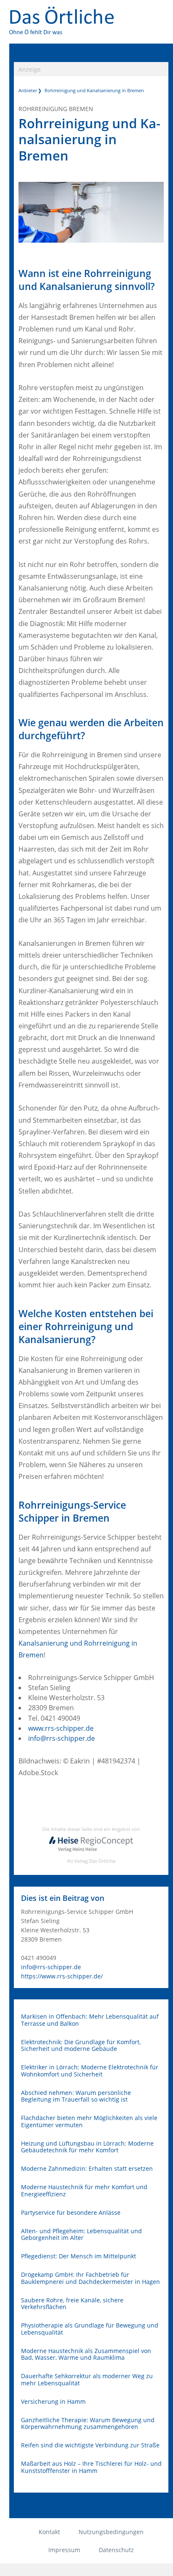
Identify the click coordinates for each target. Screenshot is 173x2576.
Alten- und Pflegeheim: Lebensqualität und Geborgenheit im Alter (81, 2235)
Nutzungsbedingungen (111, 2532)
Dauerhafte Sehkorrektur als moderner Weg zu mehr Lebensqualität (87, 2380)
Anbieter (28, 90)
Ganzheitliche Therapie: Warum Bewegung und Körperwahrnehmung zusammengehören (88, 2424)
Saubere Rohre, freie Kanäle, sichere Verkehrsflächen (72, 2304)
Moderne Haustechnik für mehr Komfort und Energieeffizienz (84, 2191)
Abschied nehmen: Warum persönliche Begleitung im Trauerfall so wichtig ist (76, 2096)
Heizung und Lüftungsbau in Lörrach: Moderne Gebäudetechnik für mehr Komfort (87, 2147)
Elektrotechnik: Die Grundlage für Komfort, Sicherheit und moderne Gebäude (81, 2046)
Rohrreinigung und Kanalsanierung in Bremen (94, 90)
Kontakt (49, 2532)
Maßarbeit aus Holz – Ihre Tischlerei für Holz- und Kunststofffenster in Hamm (91, 2467)
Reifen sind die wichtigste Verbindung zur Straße (90, 2445)
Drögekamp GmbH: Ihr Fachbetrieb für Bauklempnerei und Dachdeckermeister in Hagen (90, 2278)
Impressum (64, 2550)
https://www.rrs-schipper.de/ (62, 1976)
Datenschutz (116, 2550)
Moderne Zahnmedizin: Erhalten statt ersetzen (87, 2169)
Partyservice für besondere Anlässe (71, 2213)
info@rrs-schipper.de (62, 1738)
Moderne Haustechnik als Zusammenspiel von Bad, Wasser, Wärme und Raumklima (86, 2355)
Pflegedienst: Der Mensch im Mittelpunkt (79, 2256)
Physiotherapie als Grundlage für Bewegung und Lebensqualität (90, 2329)
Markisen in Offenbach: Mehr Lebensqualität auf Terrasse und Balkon (90, 2020)
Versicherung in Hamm (53, 2402)
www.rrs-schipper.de (61, 1728)
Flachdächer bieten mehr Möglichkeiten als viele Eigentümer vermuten (89, 2122)
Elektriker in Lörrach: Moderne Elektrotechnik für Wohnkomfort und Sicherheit (90, 2071)
